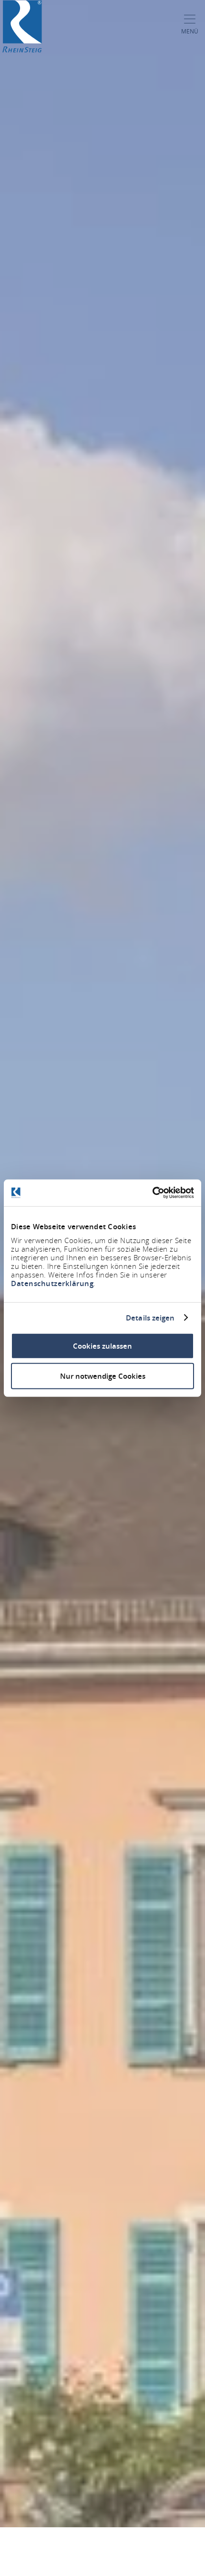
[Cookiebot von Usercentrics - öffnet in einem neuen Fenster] (152, 1193)
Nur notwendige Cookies (103, 1376)
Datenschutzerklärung (52, 1283)
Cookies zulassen (102, 1346)
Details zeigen (150, 1318)
